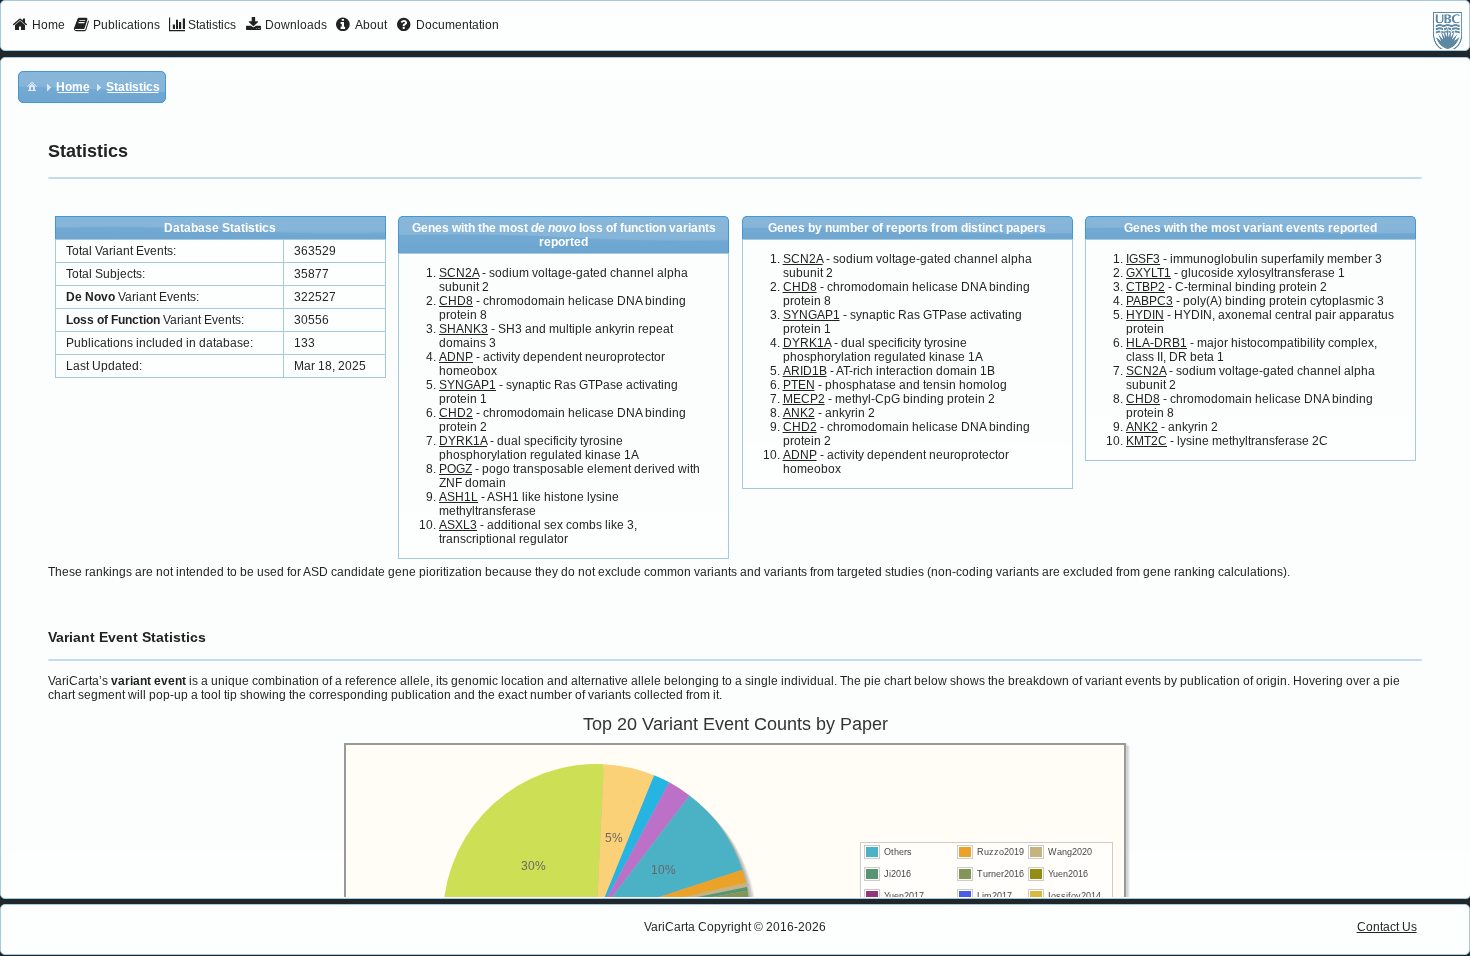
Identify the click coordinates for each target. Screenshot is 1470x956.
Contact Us (1387, 927)
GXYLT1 (1148, 273)
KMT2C (1146, 441)
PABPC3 (1149, 301)
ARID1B (805, 371)
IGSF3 (1143, 259)
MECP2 (804, 399)
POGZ (455, 469)
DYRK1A (463, 441)
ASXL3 (458, 525)
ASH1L (458, 497)
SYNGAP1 (467, 385)
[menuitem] (38, 26)
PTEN (799, 385)
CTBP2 (1145, 287)
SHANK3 (463, 329)
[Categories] (32, 86)
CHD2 (456, 413)
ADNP (456, 357)
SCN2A (459, 273)
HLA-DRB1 (1156, 343)
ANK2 (799, 413)
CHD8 (456, 301)
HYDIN (1145, 315)
